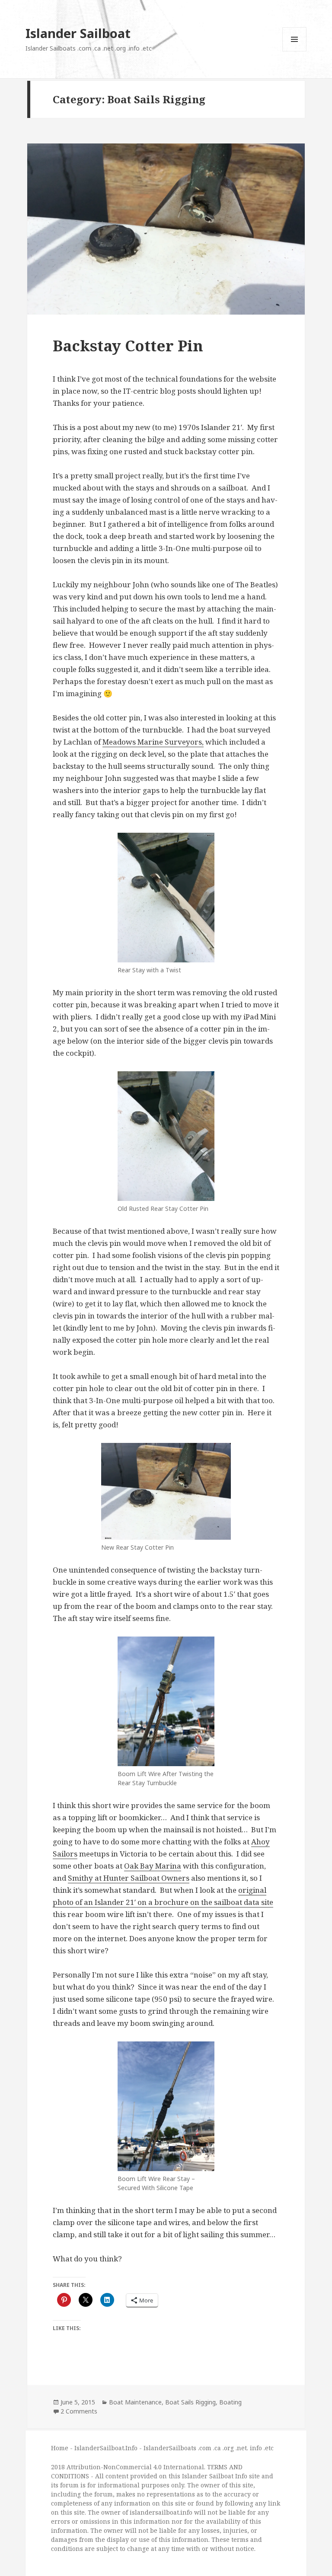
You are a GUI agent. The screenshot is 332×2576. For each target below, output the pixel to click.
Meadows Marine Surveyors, (153, 742)
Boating (230, 2402)
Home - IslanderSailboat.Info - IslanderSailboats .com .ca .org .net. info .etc (162, 2448)
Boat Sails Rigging (190, 2402)
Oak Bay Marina (153, 1866)
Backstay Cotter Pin (128, 345)
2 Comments (79, 2411)
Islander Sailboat (78, 33)
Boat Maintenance (135, 2402)
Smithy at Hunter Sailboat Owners (129, 1878)
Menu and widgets (295, 51)
